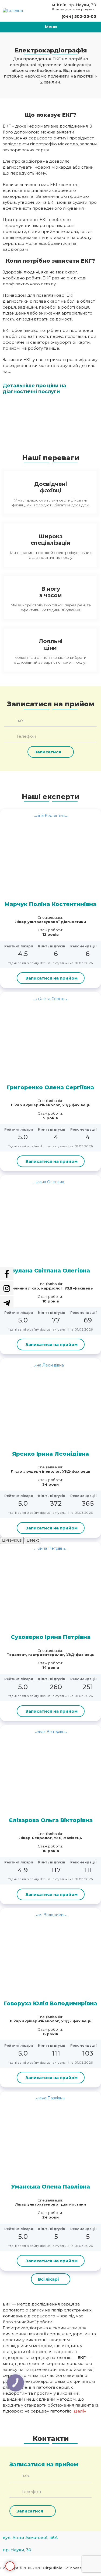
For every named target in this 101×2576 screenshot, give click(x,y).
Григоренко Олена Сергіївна (50, 1087)
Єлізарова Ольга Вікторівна (51, 1820)
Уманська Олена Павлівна (50, 2187)
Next (34, 1540)
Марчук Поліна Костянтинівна (50, 904)
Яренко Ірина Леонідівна (50, 1454)
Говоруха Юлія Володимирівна (51, 2003)
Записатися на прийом (10, 2566)
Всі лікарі (48, 2279)
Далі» (80, 2411)
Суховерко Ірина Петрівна (51, 1637)
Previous (13, 1540)
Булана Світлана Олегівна (50, 1271)
